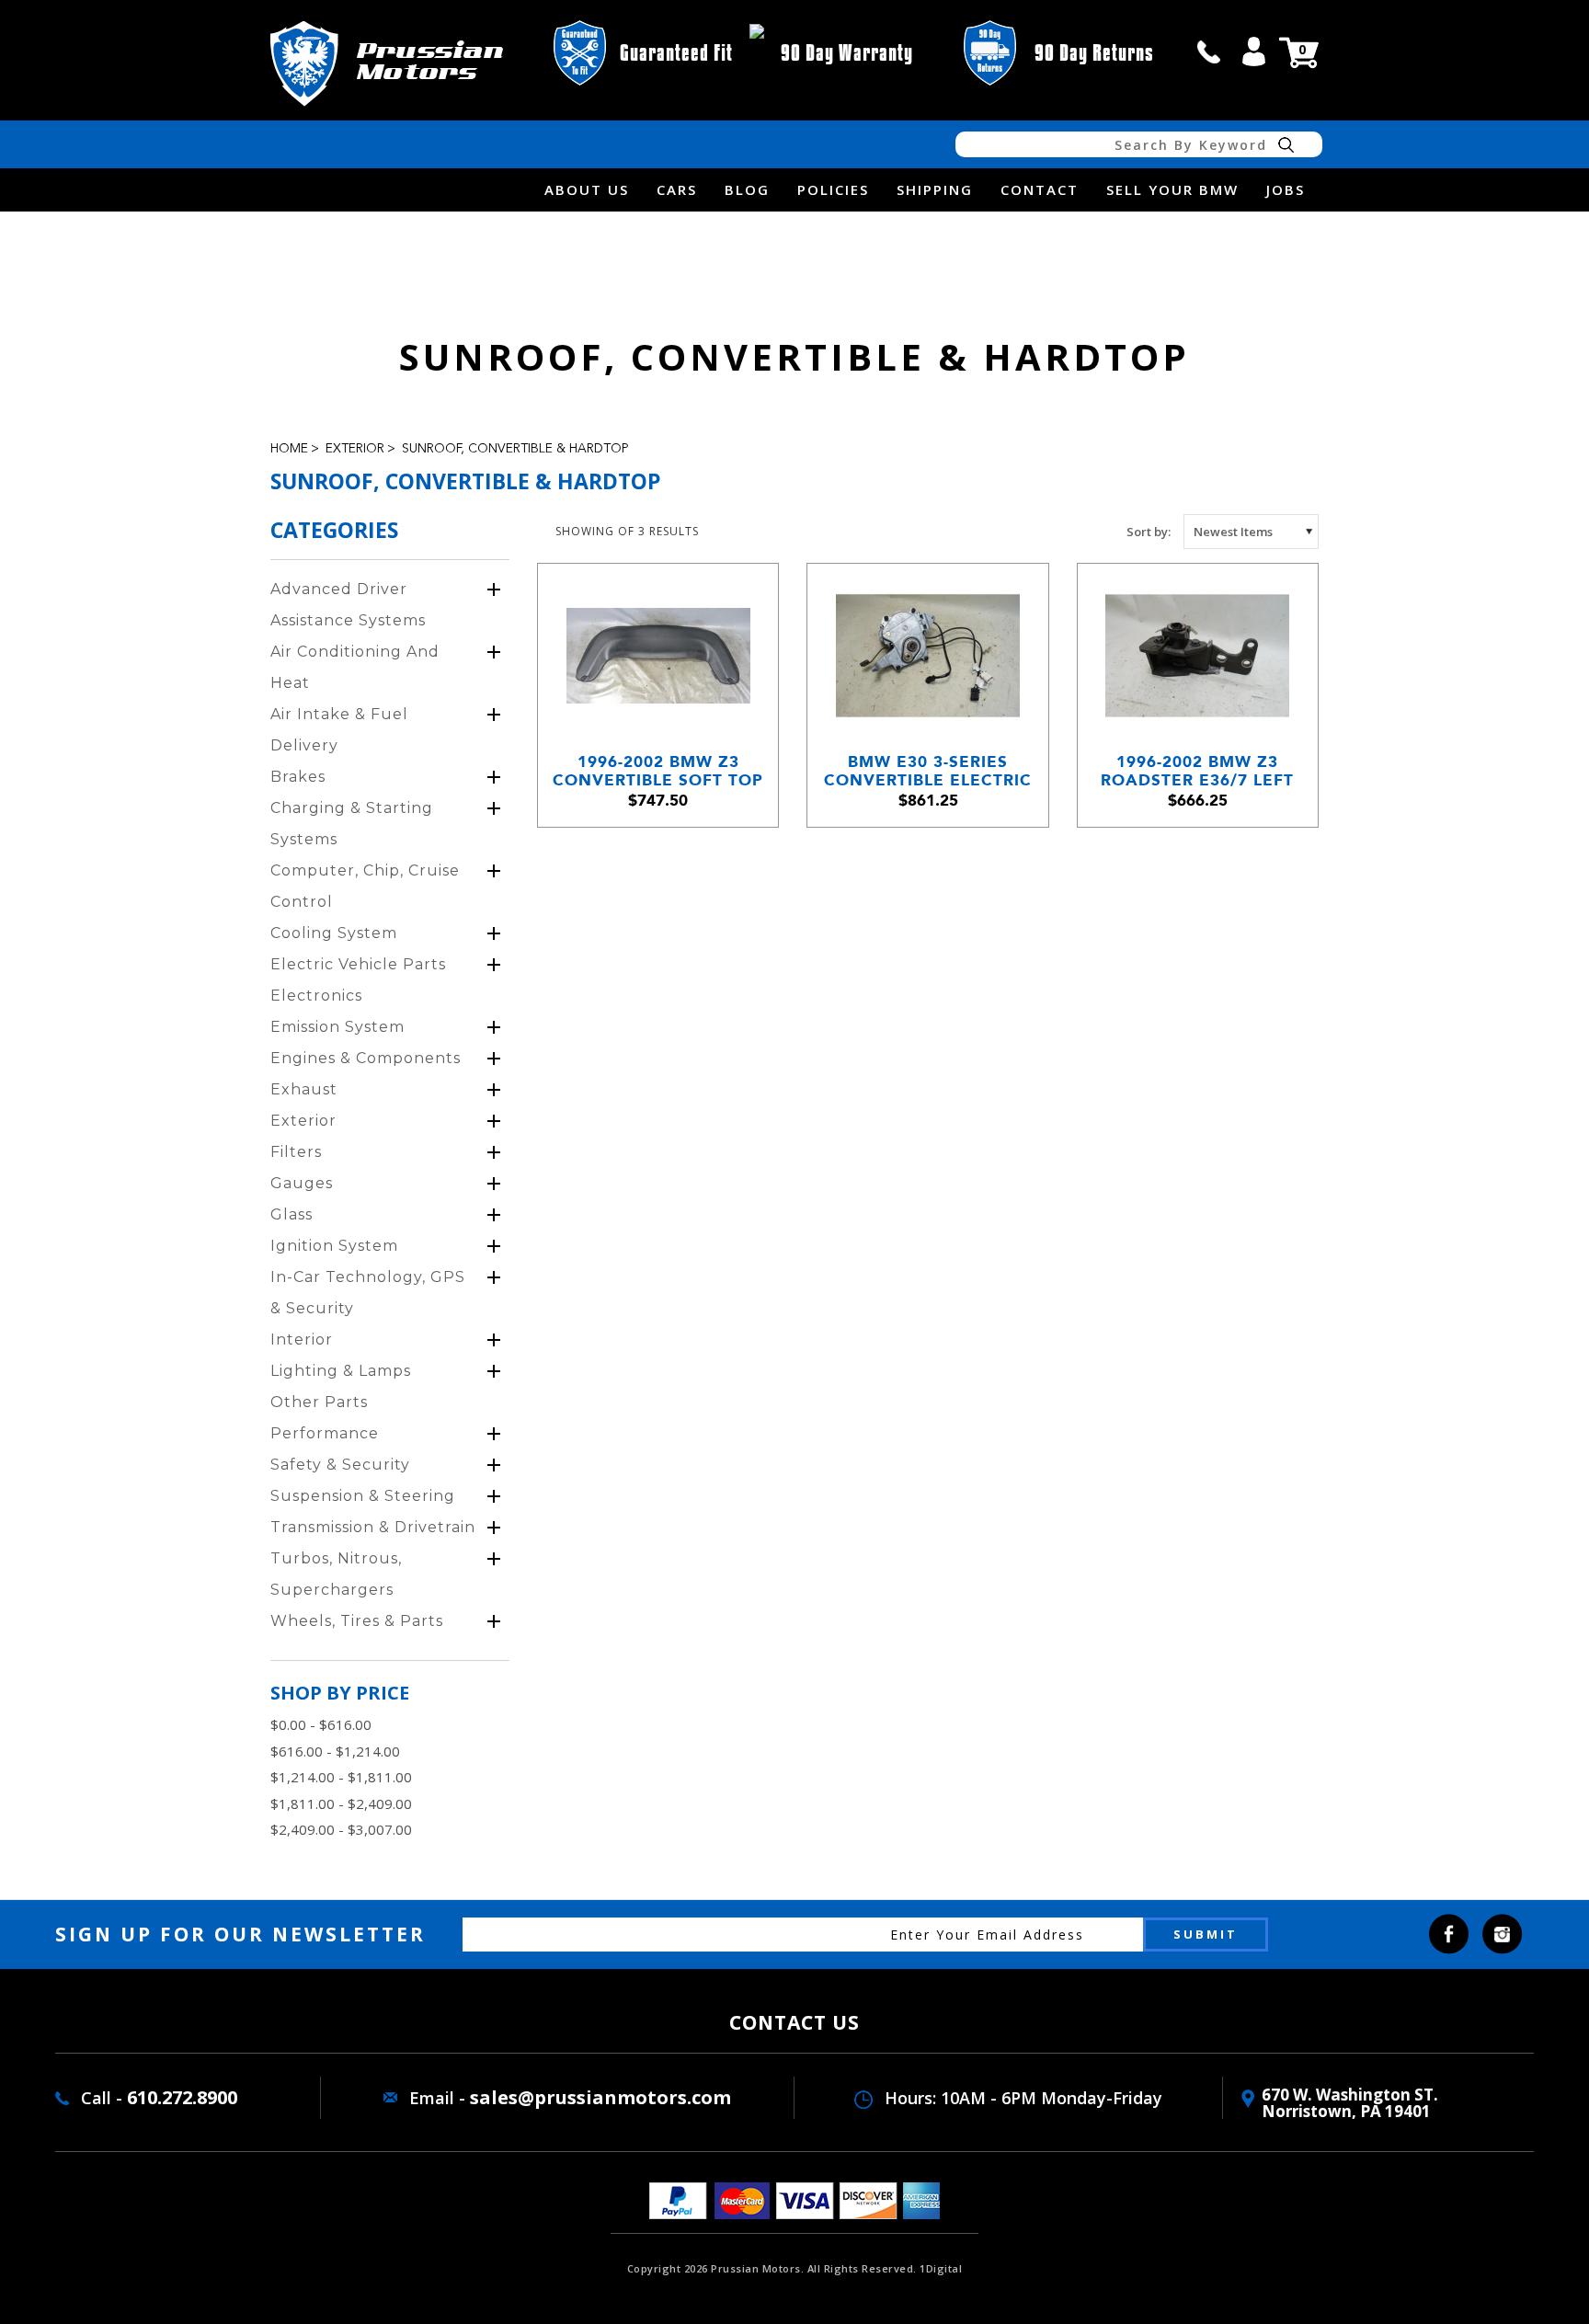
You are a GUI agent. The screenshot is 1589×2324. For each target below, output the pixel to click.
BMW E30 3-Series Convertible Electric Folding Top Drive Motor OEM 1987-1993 (928, 771)
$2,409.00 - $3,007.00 (341, 1829)
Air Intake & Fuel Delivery (339, 730)
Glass (292, 1214)
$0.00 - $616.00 (321, 1724)
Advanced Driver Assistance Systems (348, 605)
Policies (833, 189)
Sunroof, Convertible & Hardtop (515, 449)
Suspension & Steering (363, 1496)
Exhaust (304, 1089)
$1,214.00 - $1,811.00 (341, 1777)
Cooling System (334, 933)
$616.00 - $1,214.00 (335, 1751)
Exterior (355, 449)
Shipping (935, 189)
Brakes (298, 777)
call (1209, 52)
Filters (296, 1152)
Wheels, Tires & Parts (357, 1621)
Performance (325, 1433)
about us (587, 189)
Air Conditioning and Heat (355, 667)
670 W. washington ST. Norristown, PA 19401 (1350, 2103)
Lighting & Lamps (341, 1371)
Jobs (1286, 189)
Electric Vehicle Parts (358, 964)
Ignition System (334, 1246)
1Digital (941, 2268)
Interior (302, 1339)
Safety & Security (340, 1465)
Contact (1040, 189)
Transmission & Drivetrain (373, 1527)
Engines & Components (366, 1058)
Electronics (316, 996)
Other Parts (319, 1402)
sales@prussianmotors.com (600, 2097)
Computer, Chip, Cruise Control (365, 886)
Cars (677, 189)
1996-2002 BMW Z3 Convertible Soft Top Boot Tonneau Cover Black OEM (658, 771)
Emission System (337, 1027)
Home (289, 449)
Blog (747, 189)
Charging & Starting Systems (352, 824)
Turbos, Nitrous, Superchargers (336, 1574)
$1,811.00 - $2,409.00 (341, 1803)
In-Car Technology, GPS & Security (368, 1293)
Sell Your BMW (1172, 189)
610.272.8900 (182, 2097)
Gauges (302, 1183)
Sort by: (1149, 532)
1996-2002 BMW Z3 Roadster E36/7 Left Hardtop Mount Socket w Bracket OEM (1197, 771)
